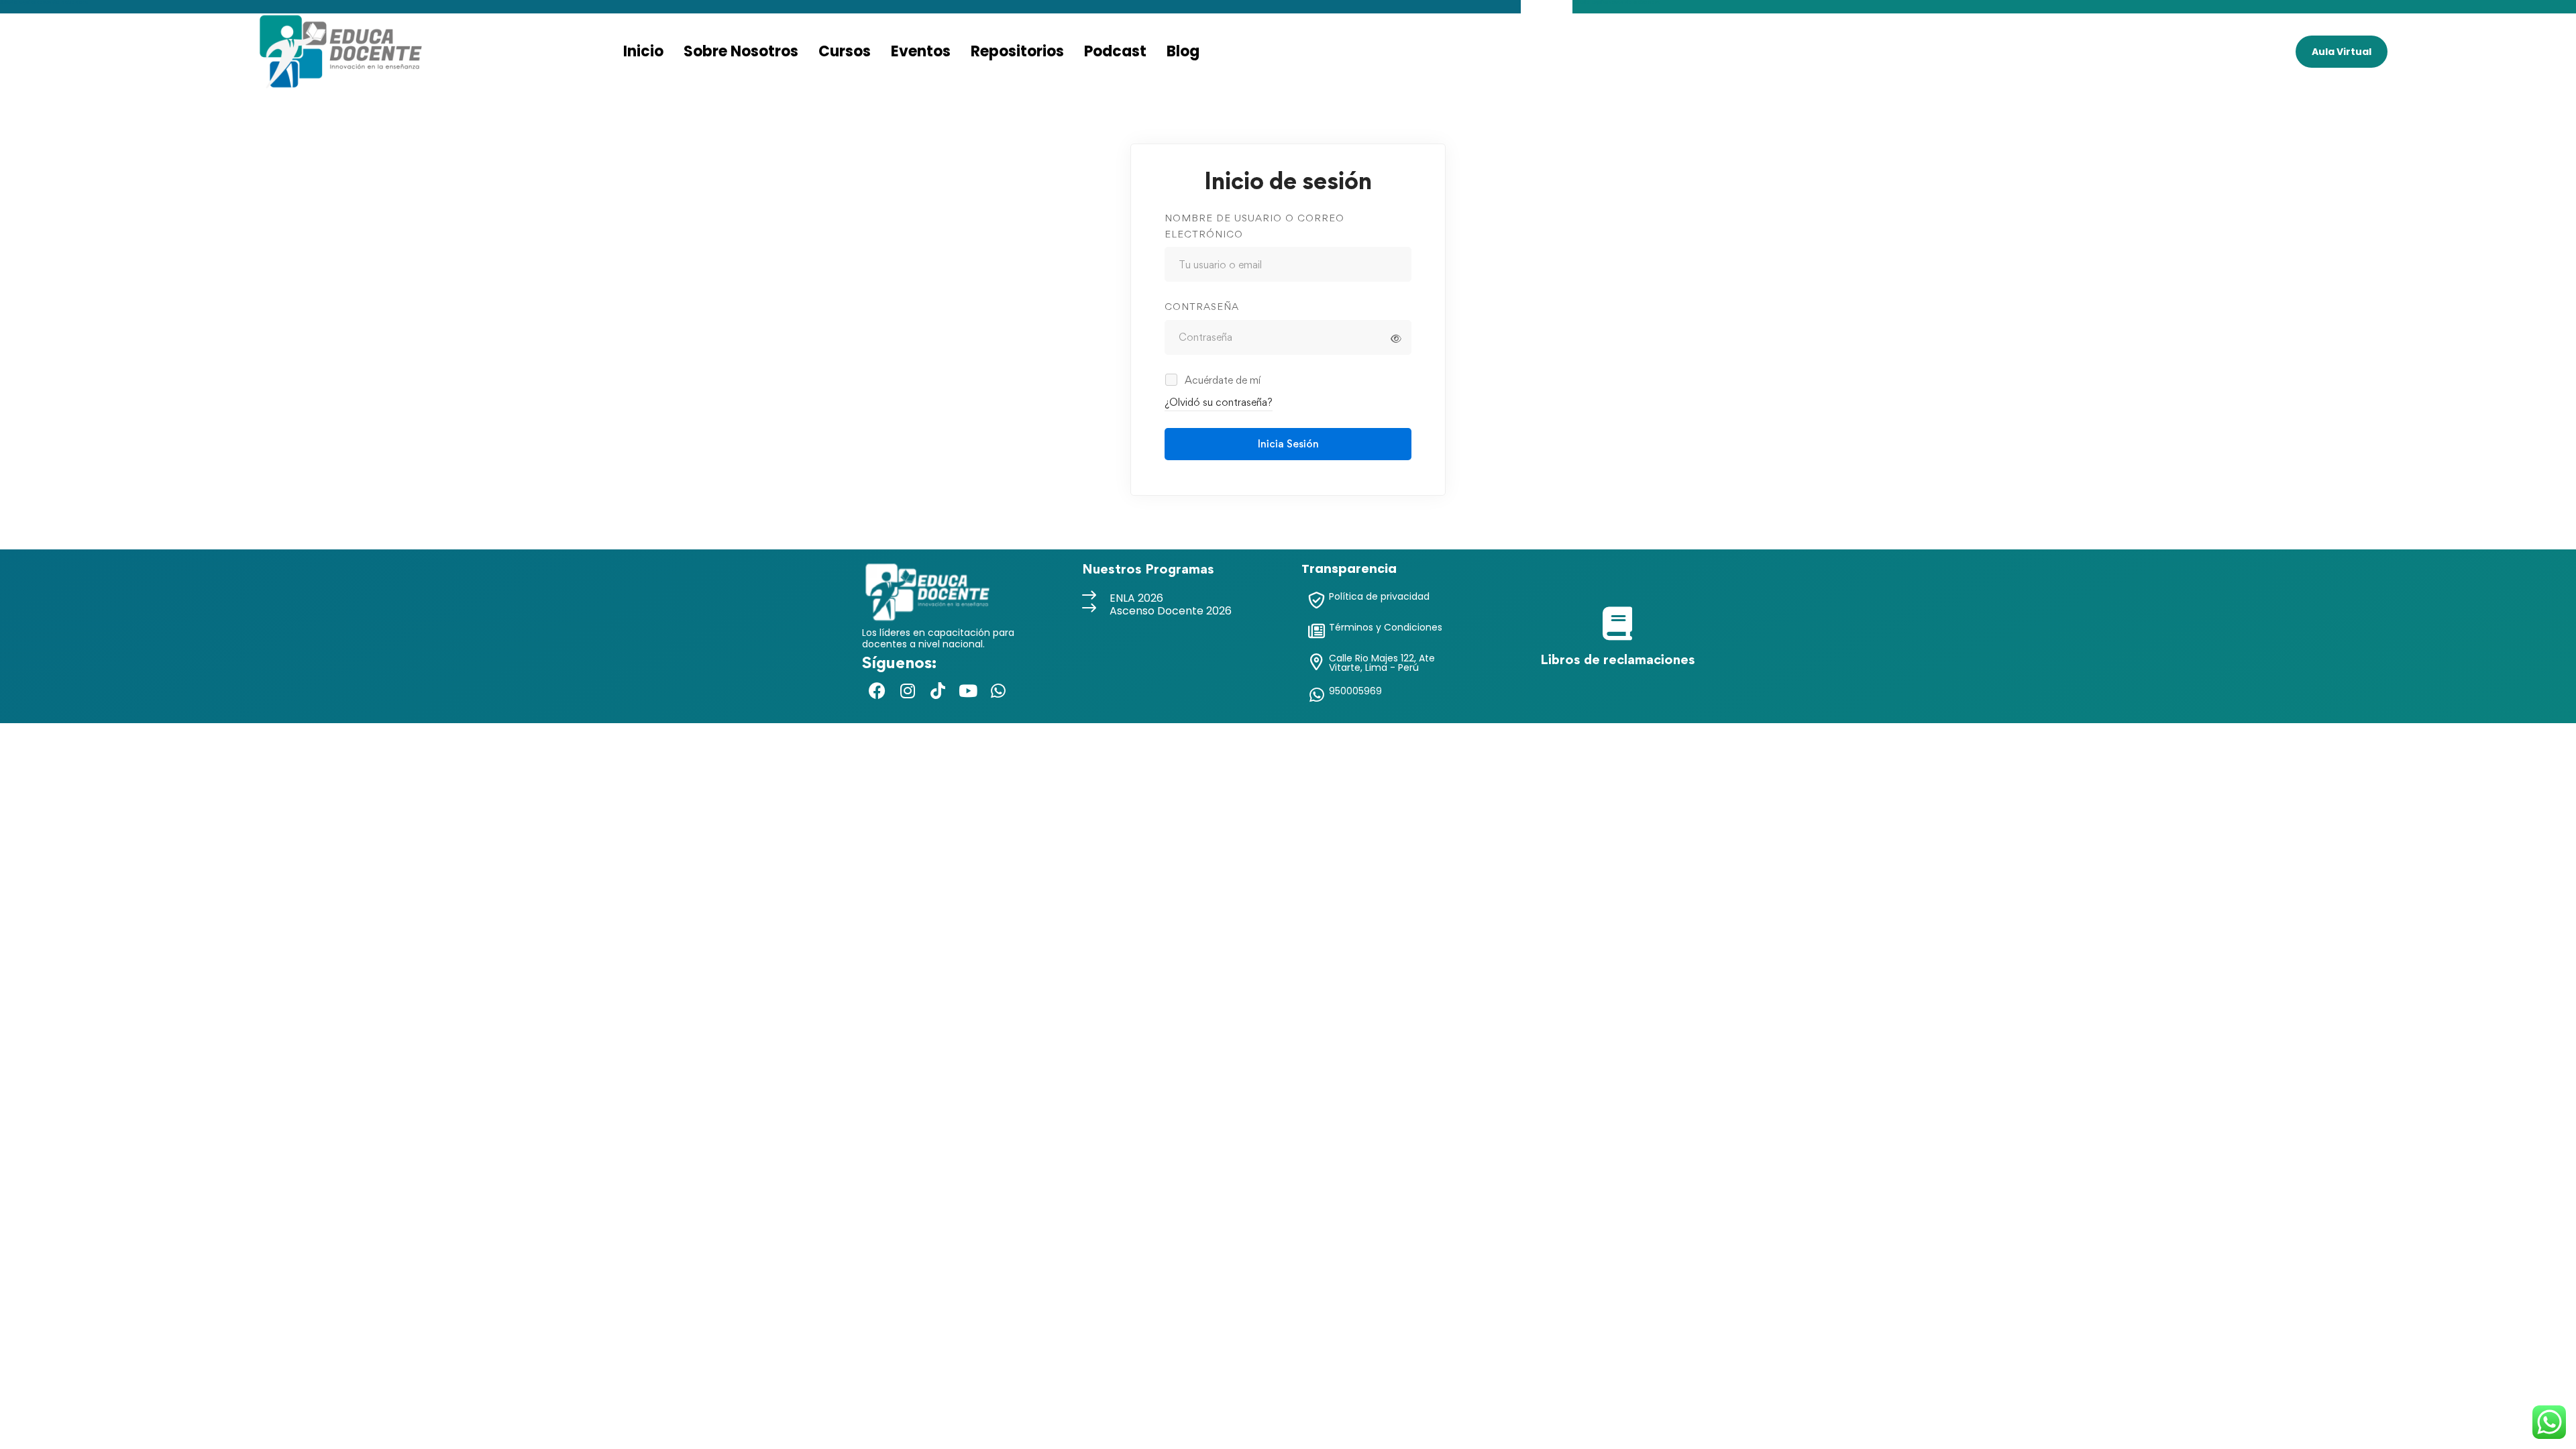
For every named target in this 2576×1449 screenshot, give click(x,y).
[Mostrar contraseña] (1396, 339)
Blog (1183, 51)
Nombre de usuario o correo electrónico (1254, 226)
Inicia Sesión (1288, 444)
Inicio (643, 51)
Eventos (921, 51)
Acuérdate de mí (1221, 380)
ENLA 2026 (1136, 598)
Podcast (1115, 51)
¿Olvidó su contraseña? (1219, 402)
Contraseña (1202, 306)
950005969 (1355, 691)
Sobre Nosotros (741, 51)
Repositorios (1017, 51)
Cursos (845, 51)
